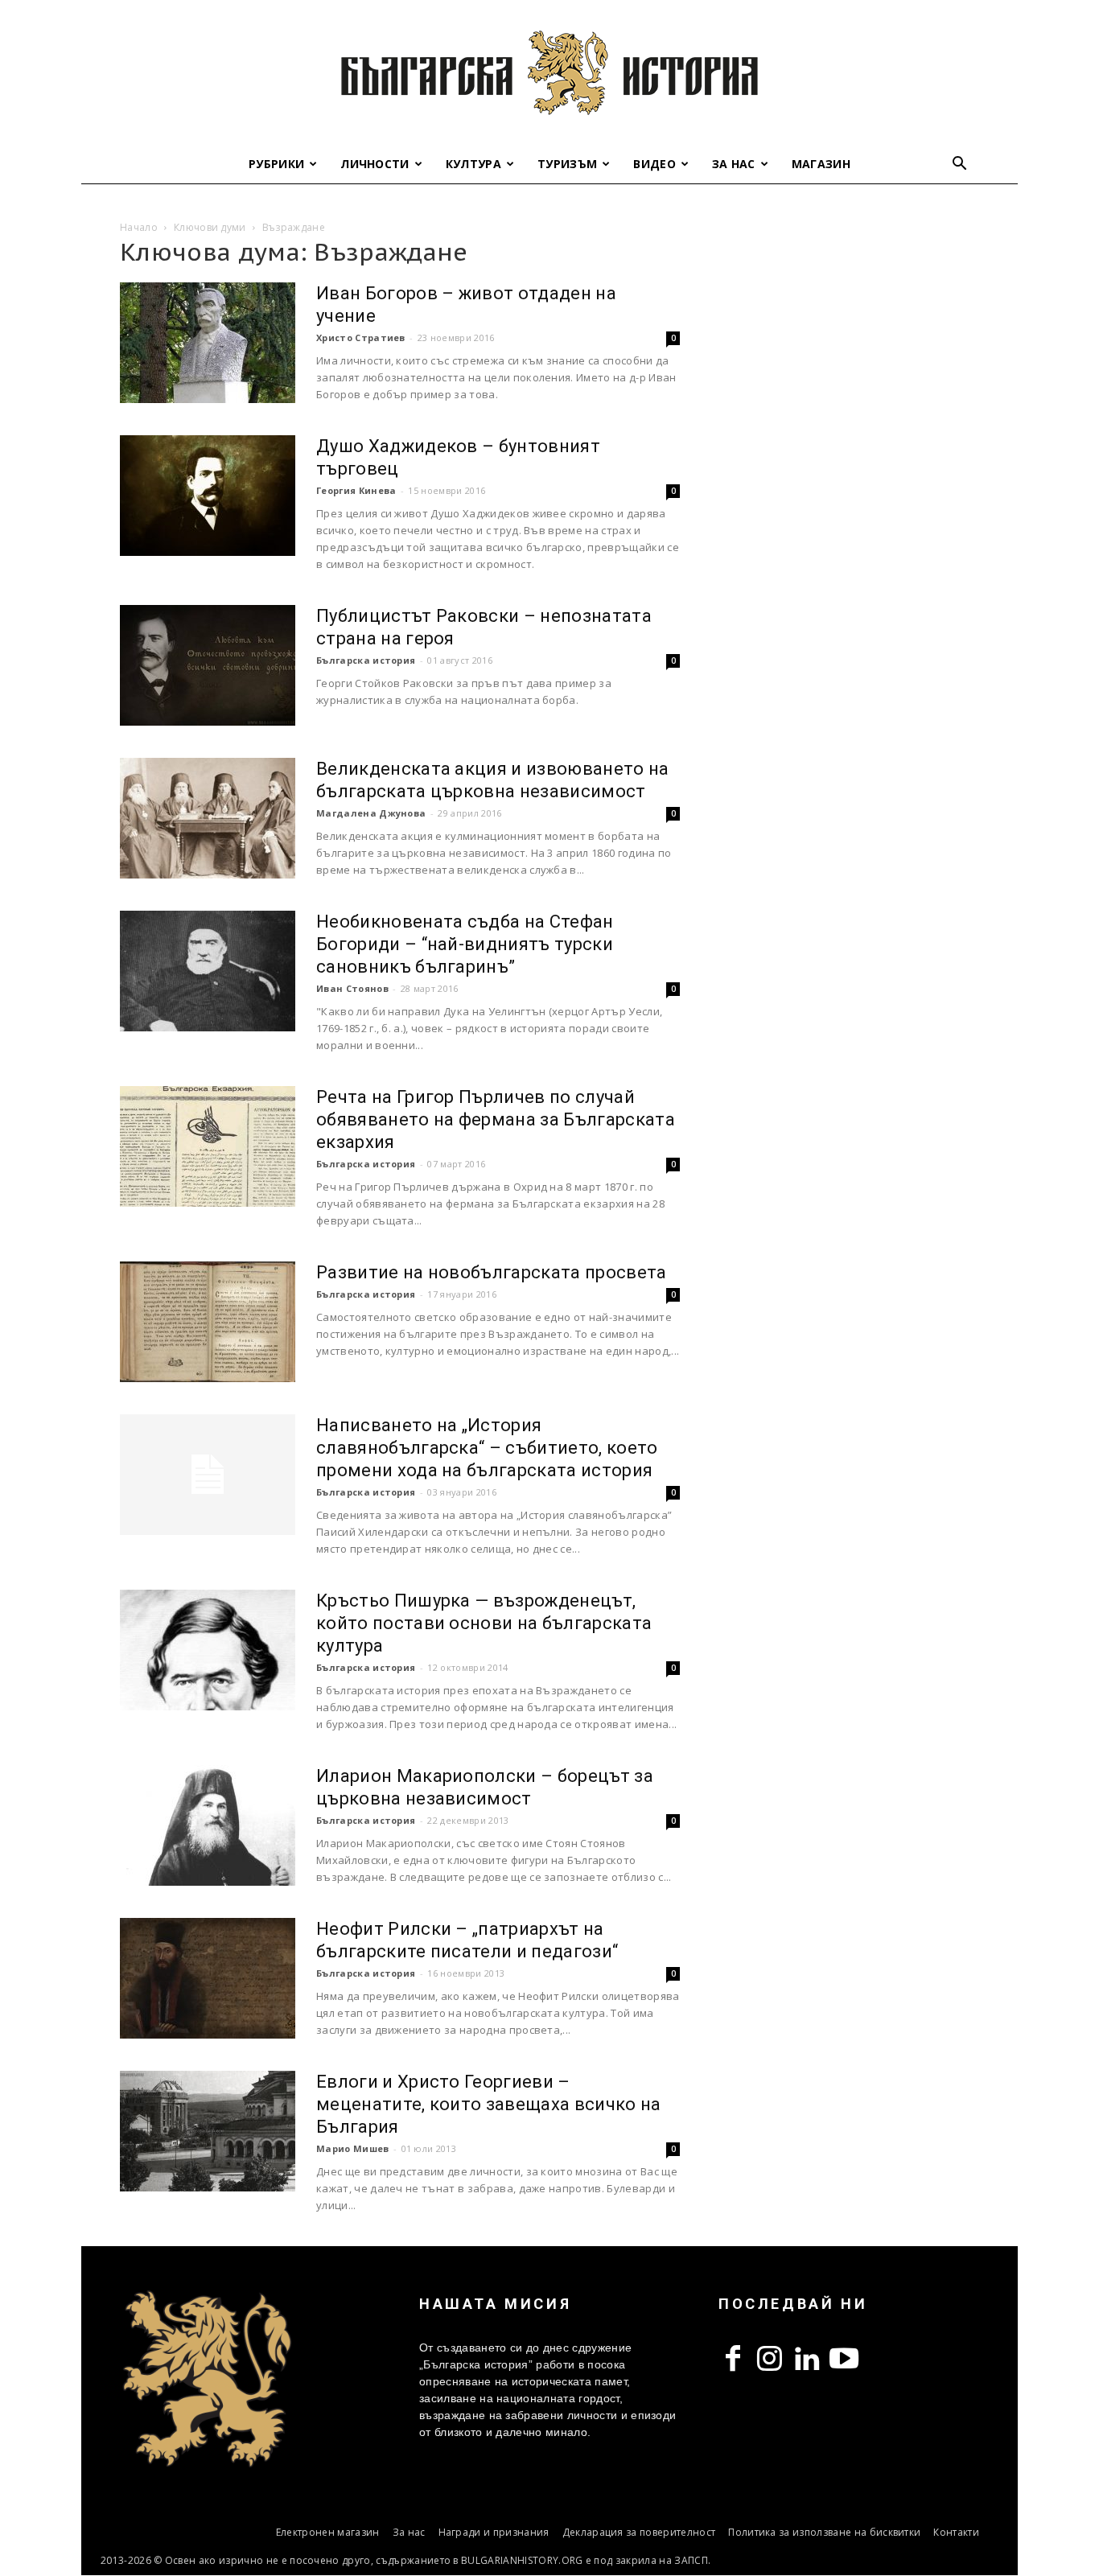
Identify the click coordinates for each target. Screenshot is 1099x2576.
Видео (654, 164)
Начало (139, 227)
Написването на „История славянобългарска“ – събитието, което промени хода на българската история (487, 1448)
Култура (473, 164)
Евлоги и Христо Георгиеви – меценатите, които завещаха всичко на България (489, 2104)
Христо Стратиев (361, 337)
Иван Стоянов (352, 988)
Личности (375, 164)
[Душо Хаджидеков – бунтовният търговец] (208, 496)
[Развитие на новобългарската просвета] (208, 1322)
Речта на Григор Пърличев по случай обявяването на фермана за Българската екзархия (496, 1119)
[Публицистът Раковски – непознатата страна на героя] (208, 665)
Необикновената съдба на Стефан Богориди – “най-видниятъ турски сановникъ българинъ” (465, 944)
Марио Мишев (353, 2148)
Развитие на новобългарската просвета (492, 1272)
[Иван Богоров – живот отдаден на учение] (208, 343)
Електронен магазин (328, 2532)
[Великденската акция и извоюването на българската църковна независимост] (208, 818)
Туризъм (567, 164)
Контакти (956, 2532)
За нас (734, 164)
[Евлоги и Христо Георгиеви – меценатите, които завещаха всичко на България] (208, 2131)
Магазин (821, 164)
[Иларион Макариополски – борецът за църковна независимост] (208, 1825)
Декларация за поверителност (639, 2532)
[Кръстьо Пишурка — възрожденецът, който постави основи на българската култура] (208, 1650)
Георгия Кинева (356, 490)
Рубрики (276, 164)
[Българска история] (549, 72)
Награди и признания (494, 2532)
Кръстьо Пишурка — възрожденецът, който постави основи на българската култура (484, 1623)
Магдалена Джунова (371, 813)
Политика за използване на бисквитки (824, 2532)
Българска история (366, 660)
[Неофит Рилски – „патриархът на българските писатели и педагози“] (208, 1978)
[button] (960, 165)
